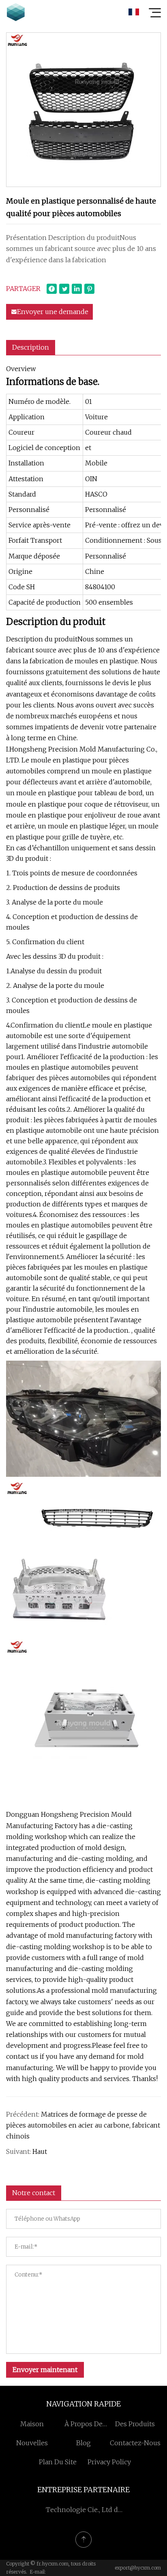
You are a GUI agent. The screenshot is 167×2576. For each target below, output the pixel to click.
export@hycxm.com (138, 2568)
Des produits (135, 2424)
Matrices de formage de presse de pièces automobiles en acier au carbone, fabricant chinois (83, 2125)
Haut (40, 2151)
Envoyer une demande (53, 312)
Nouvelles (32, 2443)
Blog (83, 2443)
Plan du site (58, 2462)
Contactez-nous (135, 2443)
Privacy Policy (109, 2462)
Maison (32, 2424)
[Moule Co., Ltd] (16, 12)
